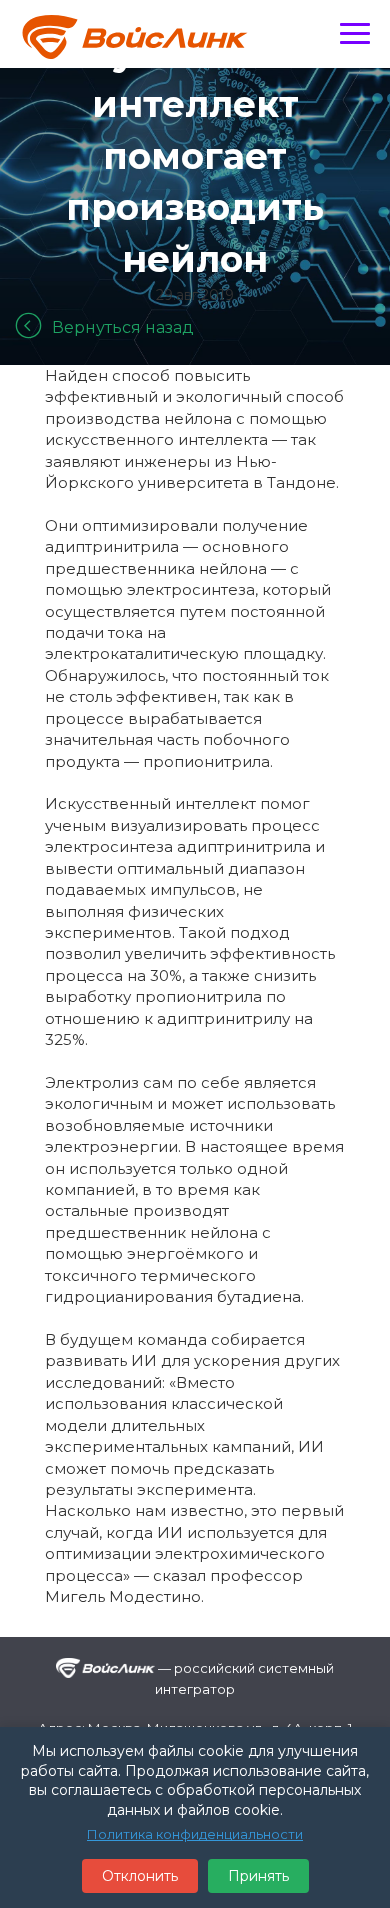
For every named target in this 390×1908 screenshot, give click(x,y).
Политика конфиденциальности (195, 1834)
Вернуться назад (123, 327)
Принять (258, 1876)
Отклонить (140, 1876)
